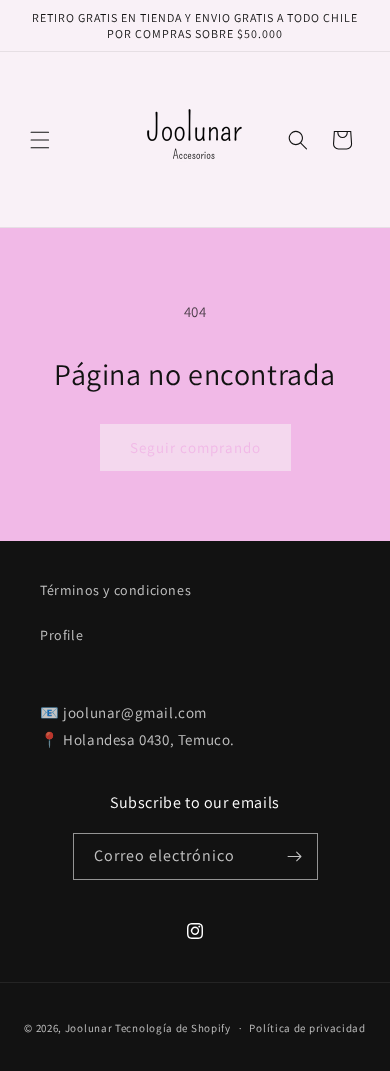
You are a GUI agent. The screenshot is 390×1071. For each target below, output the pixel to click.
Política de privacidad (307, 1028)
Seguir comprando (195, 447)
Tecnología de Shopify (173, 1028)
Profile (61, 635)
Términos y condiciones (115, 590)
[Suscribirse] (295, 856)
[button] (40, 140)
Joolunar (89, 1028)
